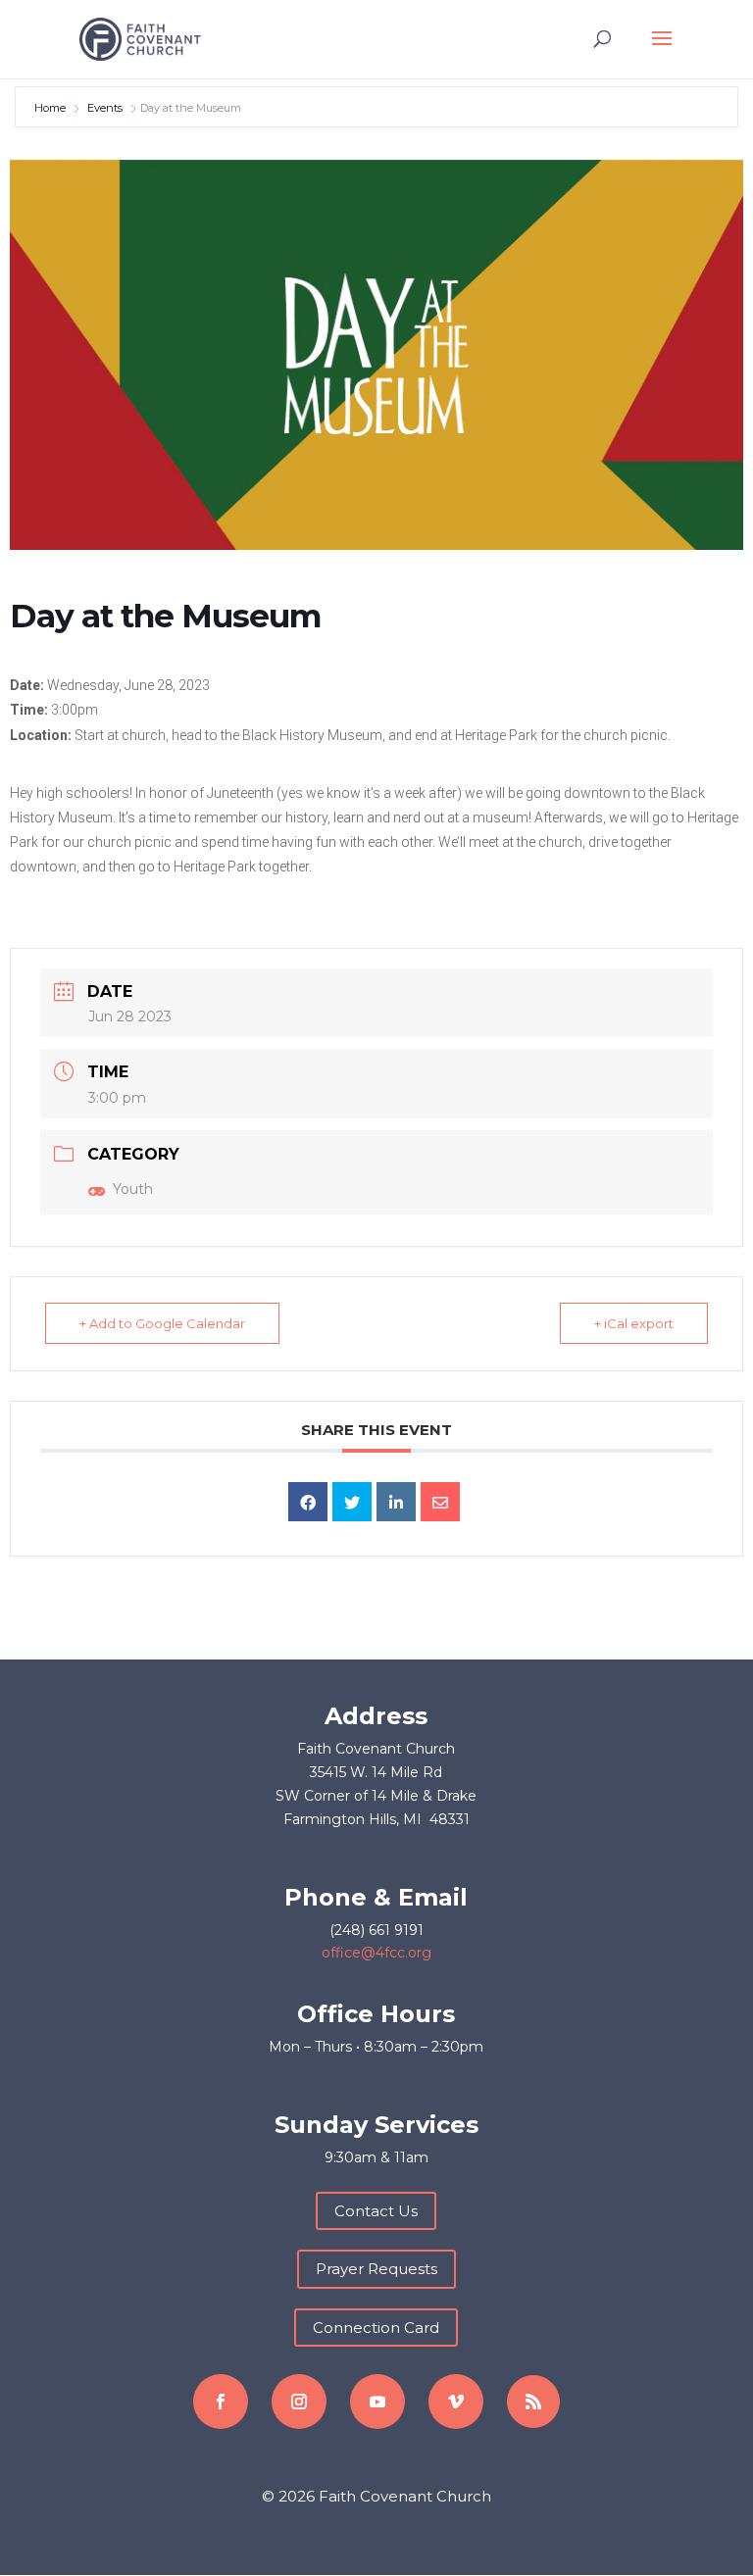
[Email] (440, 1502)
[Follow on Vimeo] (456, 2402)
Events (105, 108)
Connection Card (376, 2328)
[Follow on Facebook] (221, 2402)
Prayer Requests (376, 2269)
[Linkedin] (396, 1502)
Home (51, 108)
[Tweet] (352, 1502)
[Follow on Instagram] (299, 2402)
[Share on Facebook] (308, 1502)
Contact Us (376, 2211)
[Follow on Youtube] (377, 2402)
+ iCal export (634, 1323)
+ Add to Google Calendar (162, 1323)
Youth (133, 1189)
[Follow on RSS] (533, 2402)
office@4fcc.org (376, 1953)
